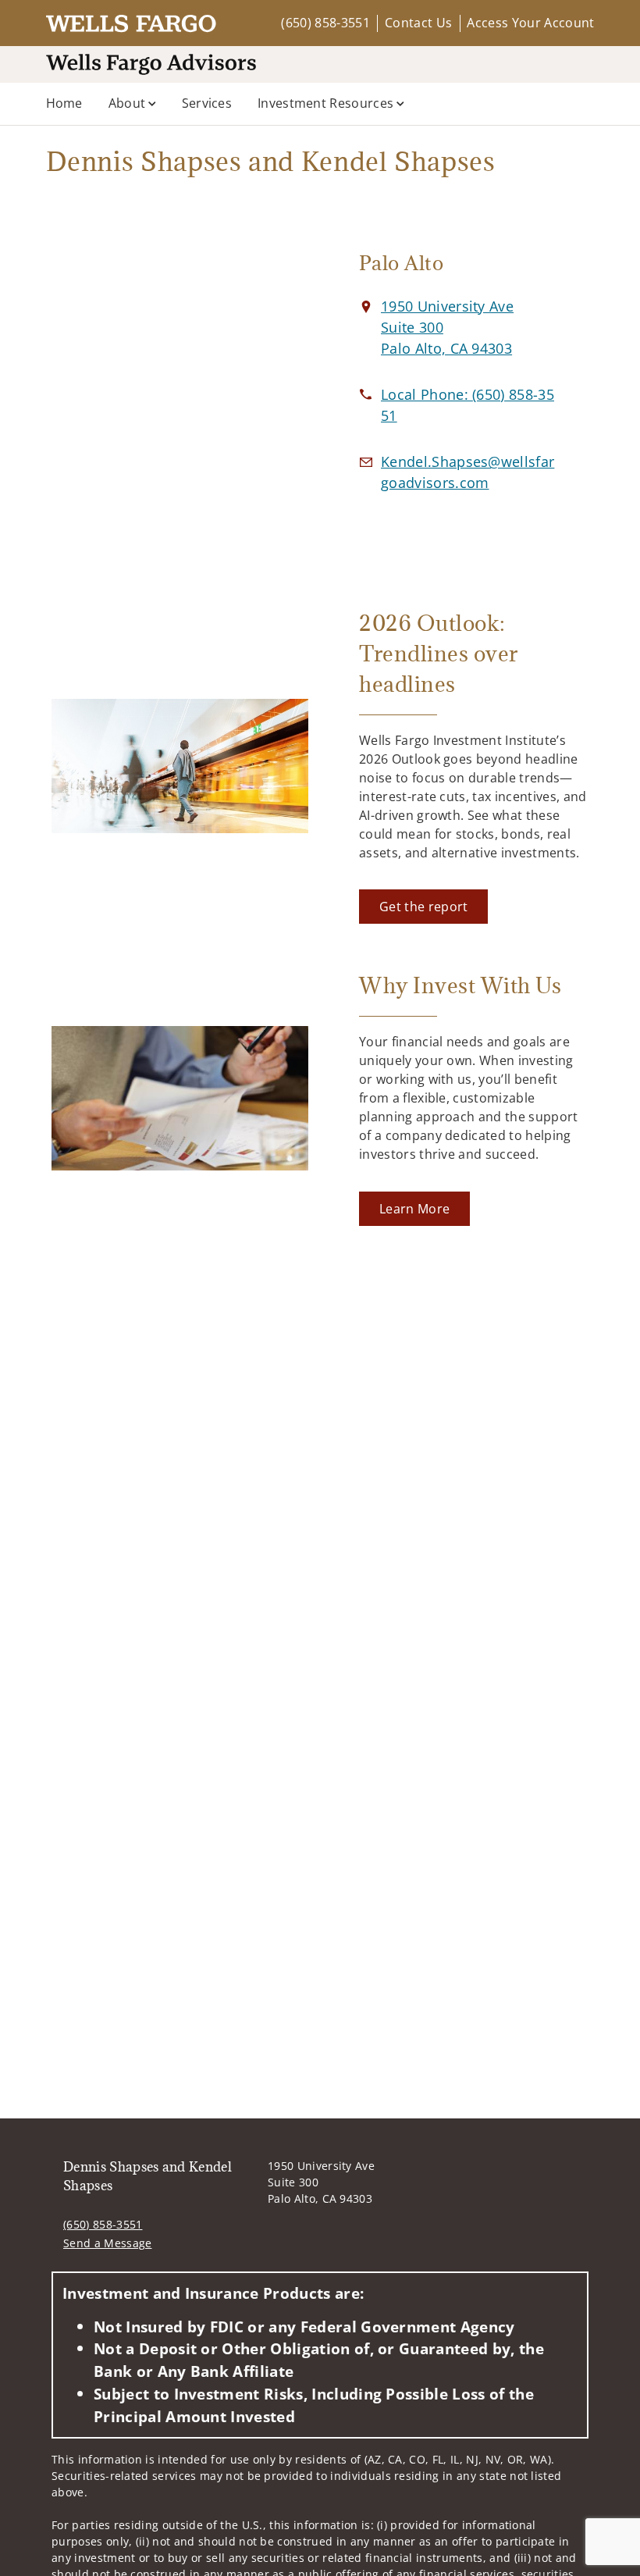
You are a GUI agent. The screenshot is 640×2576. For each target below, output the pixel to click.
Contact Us (418, 23)
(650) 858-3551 (325, 23)
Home (64, 103)
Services (207, 103)
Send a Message (107, 2243)
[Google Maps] (180, 386)
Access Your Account (530, 23)
